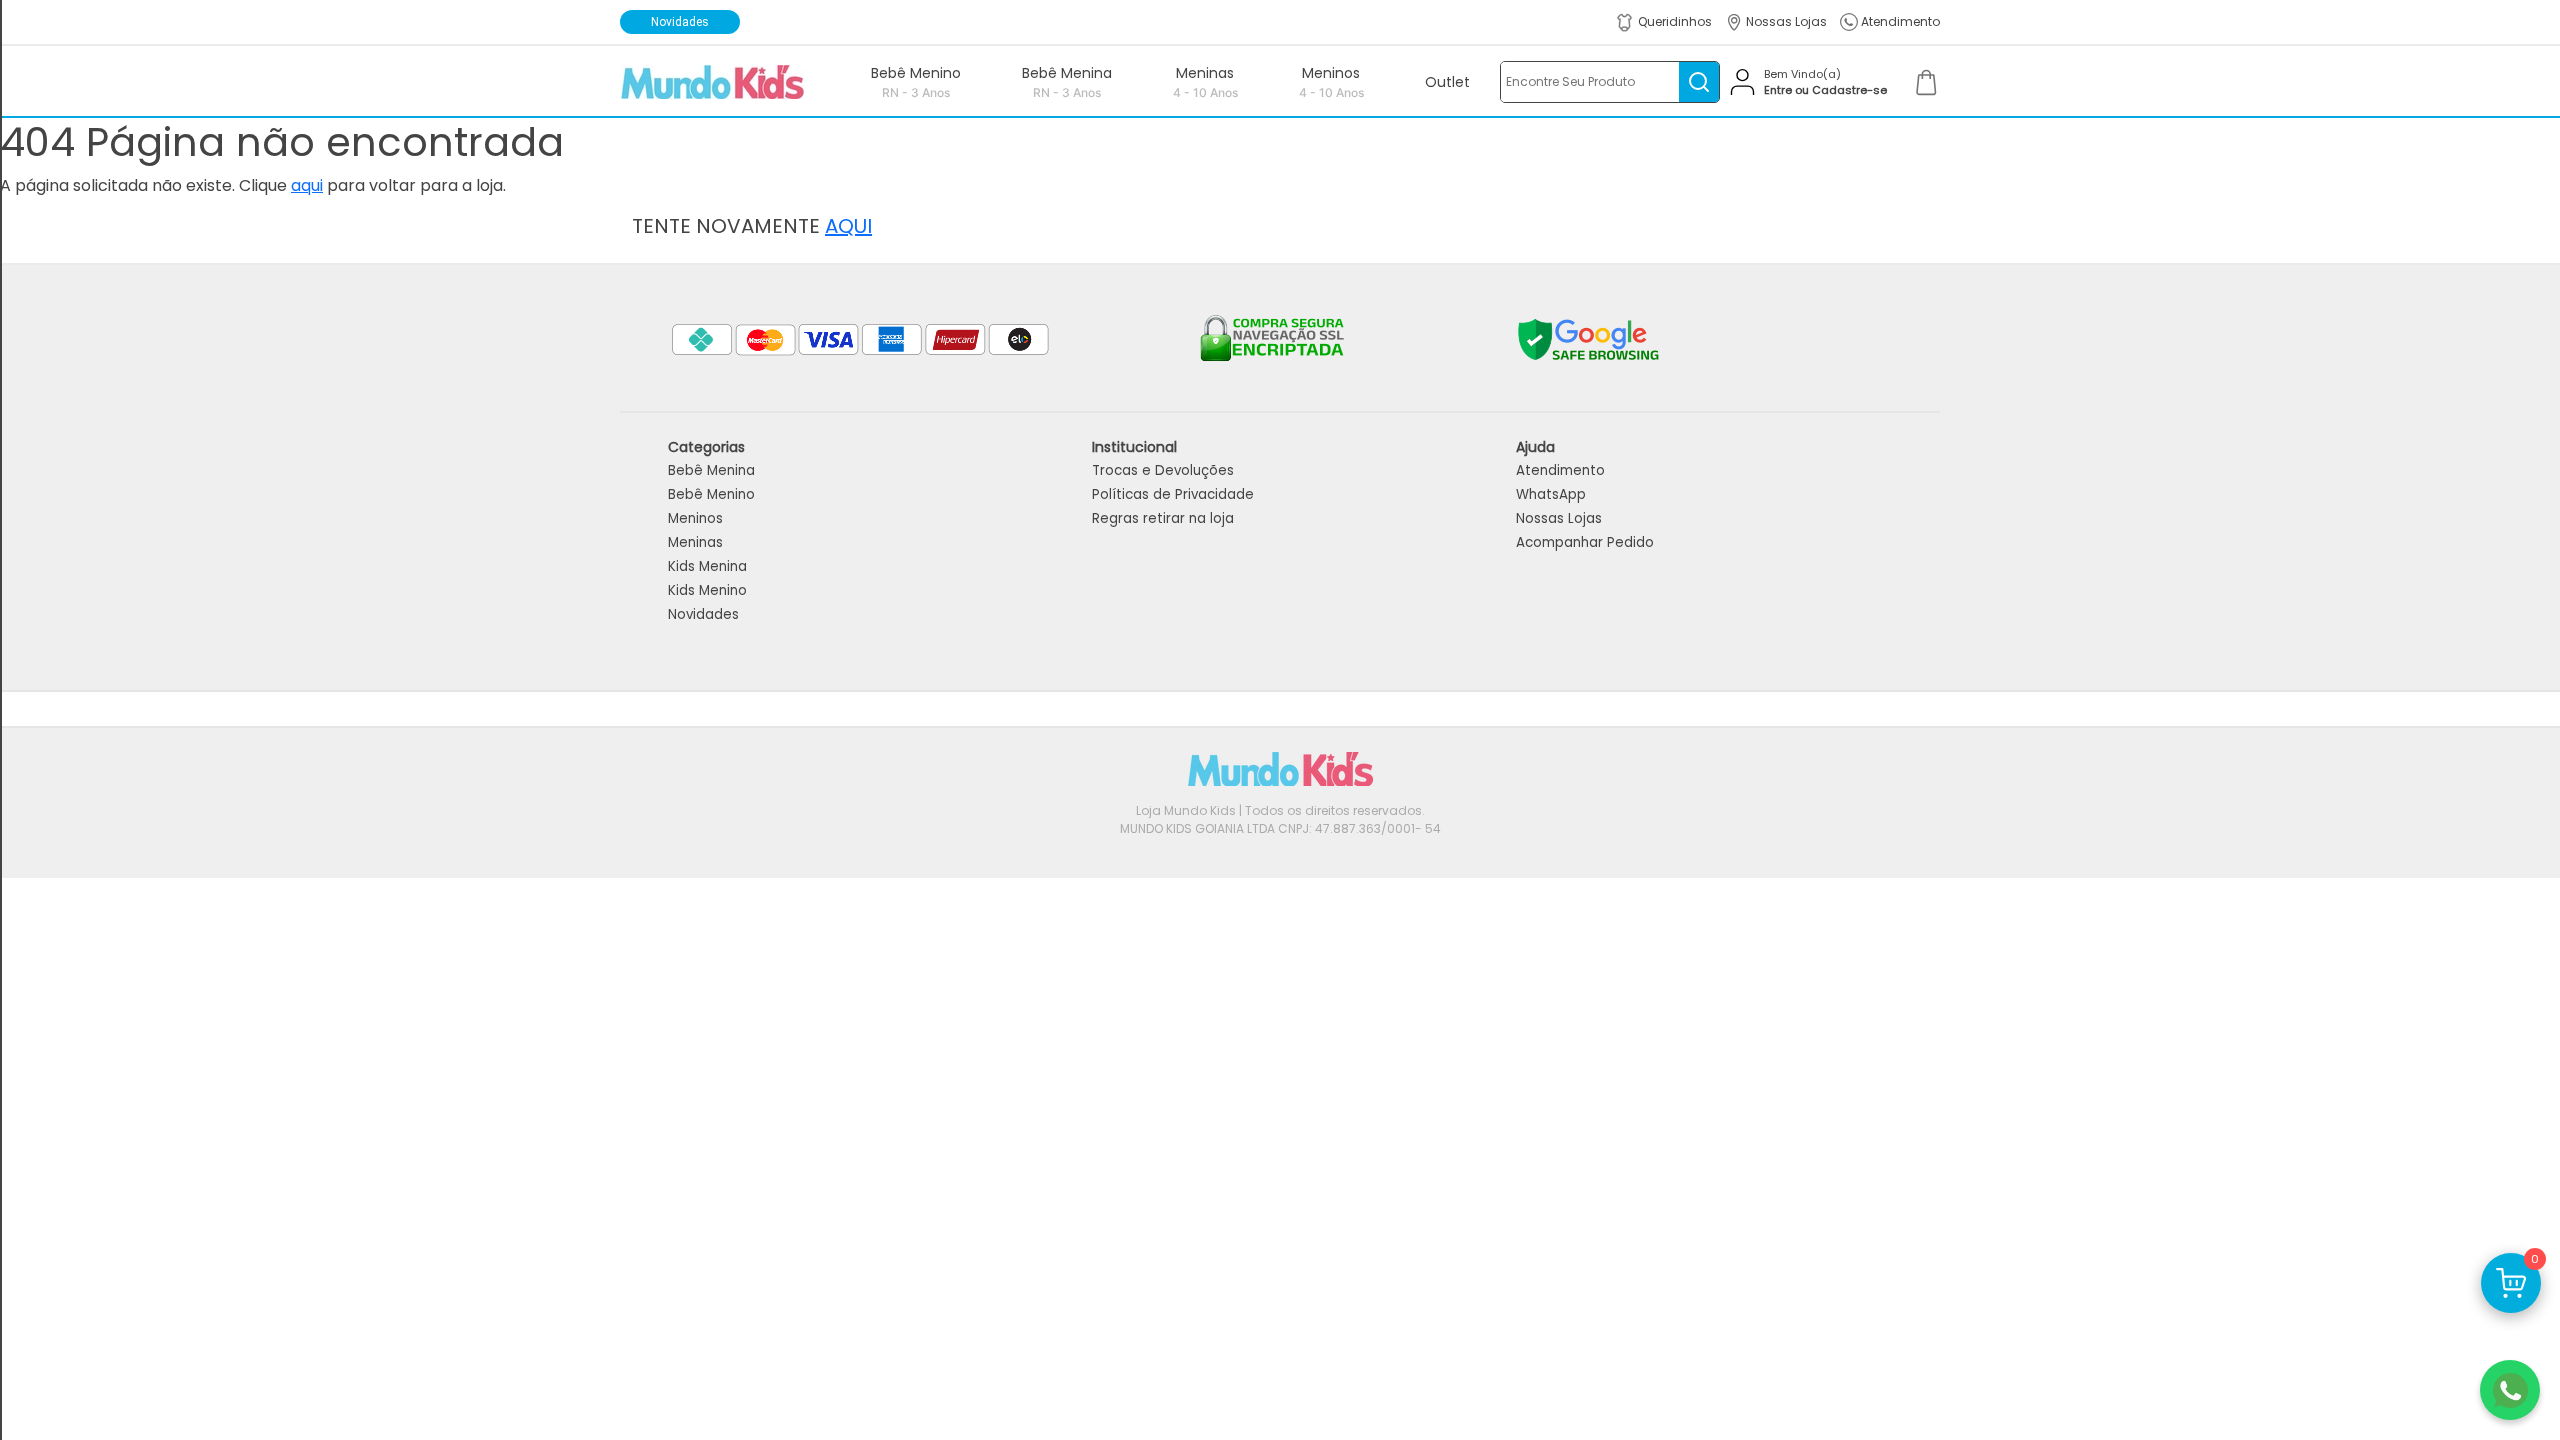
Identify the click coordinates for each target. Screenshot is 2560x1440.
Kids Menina (707, 566)
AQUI (848, 226)
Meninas (695, 542)
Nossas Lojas (1559, 518)
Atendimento (1560, 470)
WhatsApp (1551, 494)
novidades (680, 22)
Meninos (695, 518)
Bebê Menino (711, 494)
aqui (307, 185)
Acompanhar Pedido (1585, 542)
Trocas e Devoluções (1163, 470)
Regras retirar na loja (1163, 518)
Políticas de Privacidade (1173, 494)
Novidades (703, 614)
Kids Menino (707, 590)
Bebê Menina (711, 470)
